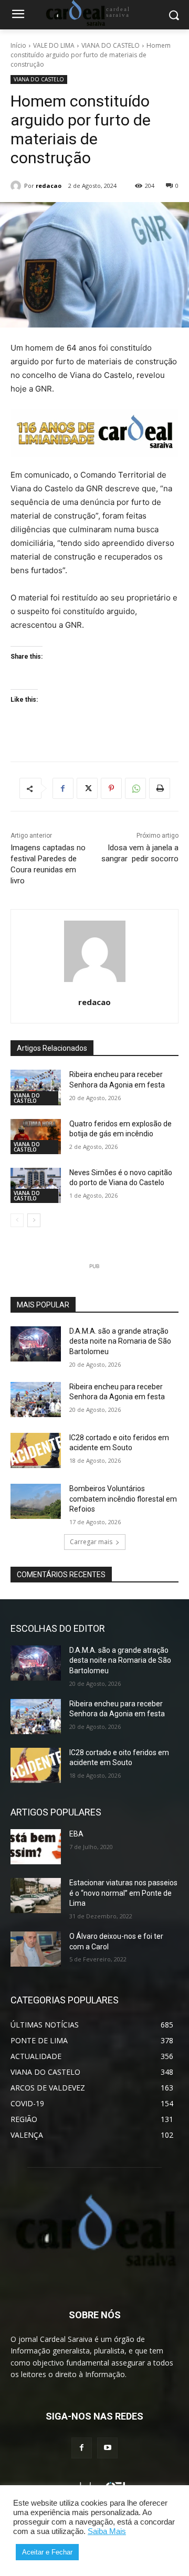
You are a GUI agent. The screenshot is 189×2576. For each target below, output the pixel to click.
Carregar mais (91, 1542)
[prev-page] (17, 1220)
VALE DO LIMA (54, 45)
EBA (76, 1834)
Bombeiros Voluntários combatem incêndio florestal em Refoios (123, 1499)
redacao (49, 186)
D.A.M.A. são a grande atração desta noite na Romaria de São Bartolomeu (120, 1341)
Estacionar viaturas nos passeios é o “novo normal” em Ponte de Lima (123, 1893)
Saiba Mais (107, 2531)
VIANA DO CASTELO (111, 45)
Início (18, 45)
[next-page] (34, 1220)
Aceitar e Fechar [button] (47, 2552)
